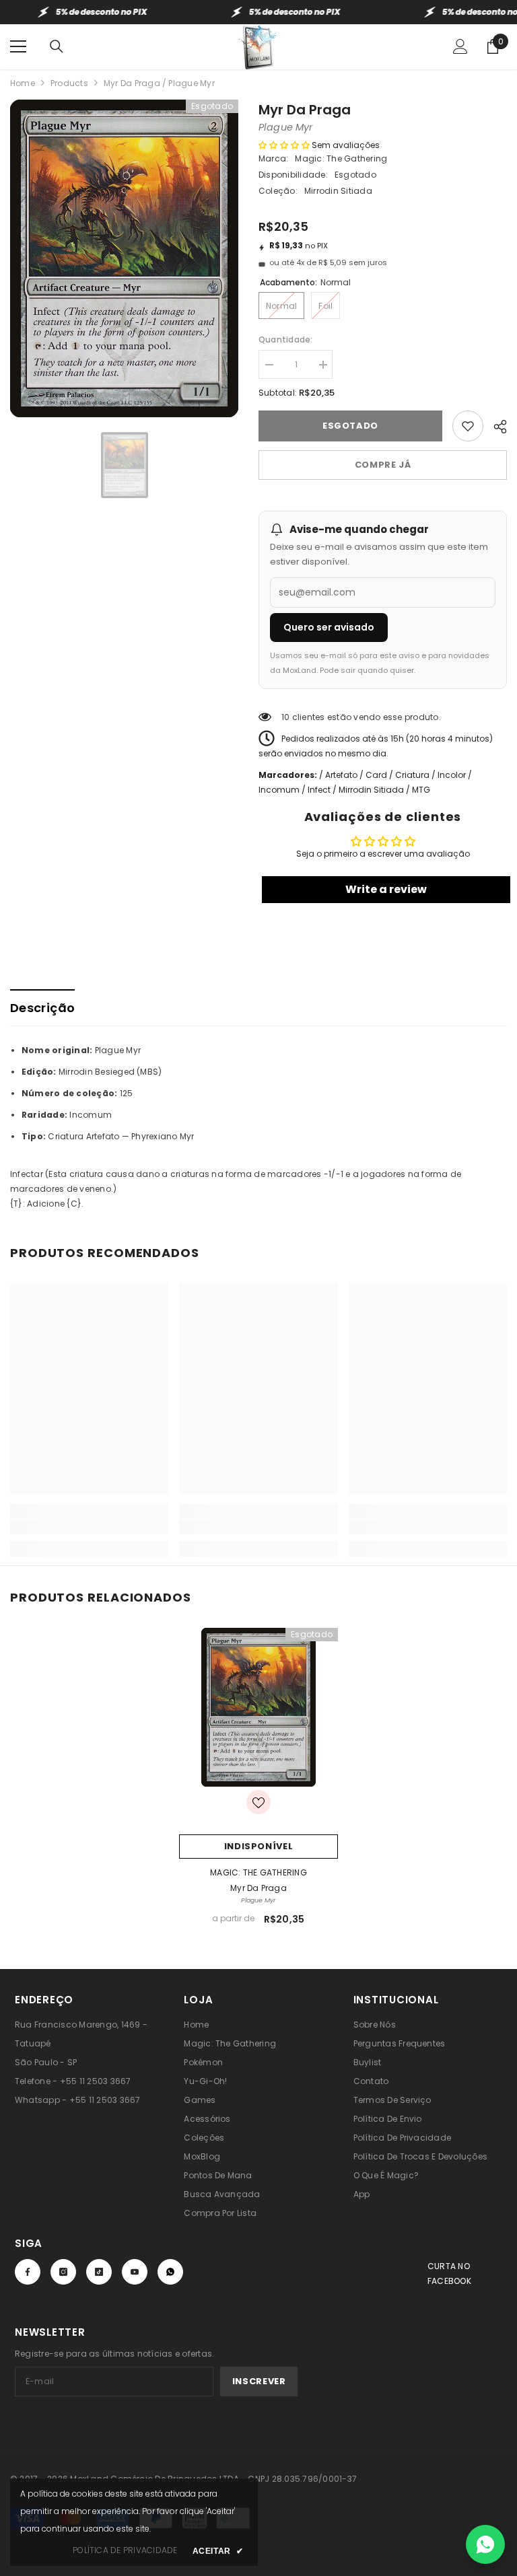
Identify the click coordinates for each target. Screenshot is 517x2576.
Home (23, 83)
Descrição (42, 1008)
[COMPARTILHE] (495, 425)
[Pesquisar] (57, 46)
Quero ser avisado (329, 627)
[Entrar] (460, 46)
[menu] (18, 46)
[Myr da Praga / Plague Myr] (258, 1707)
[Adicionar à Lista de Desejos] (468, 426)
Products (69, 83)
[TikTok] (99, 2272)
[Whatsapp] (170, 2272)
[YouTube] (135, 2272)
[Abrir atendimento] (485, 2544)
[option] (124, 258)
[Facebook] (28, 2272)
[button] (284, 145)
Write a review (386, 889)
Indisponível (259, 1846)
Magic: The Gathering (341, 158)
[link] (89, 1527)
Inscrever (259, 2381)
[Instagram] (63, 2272)
